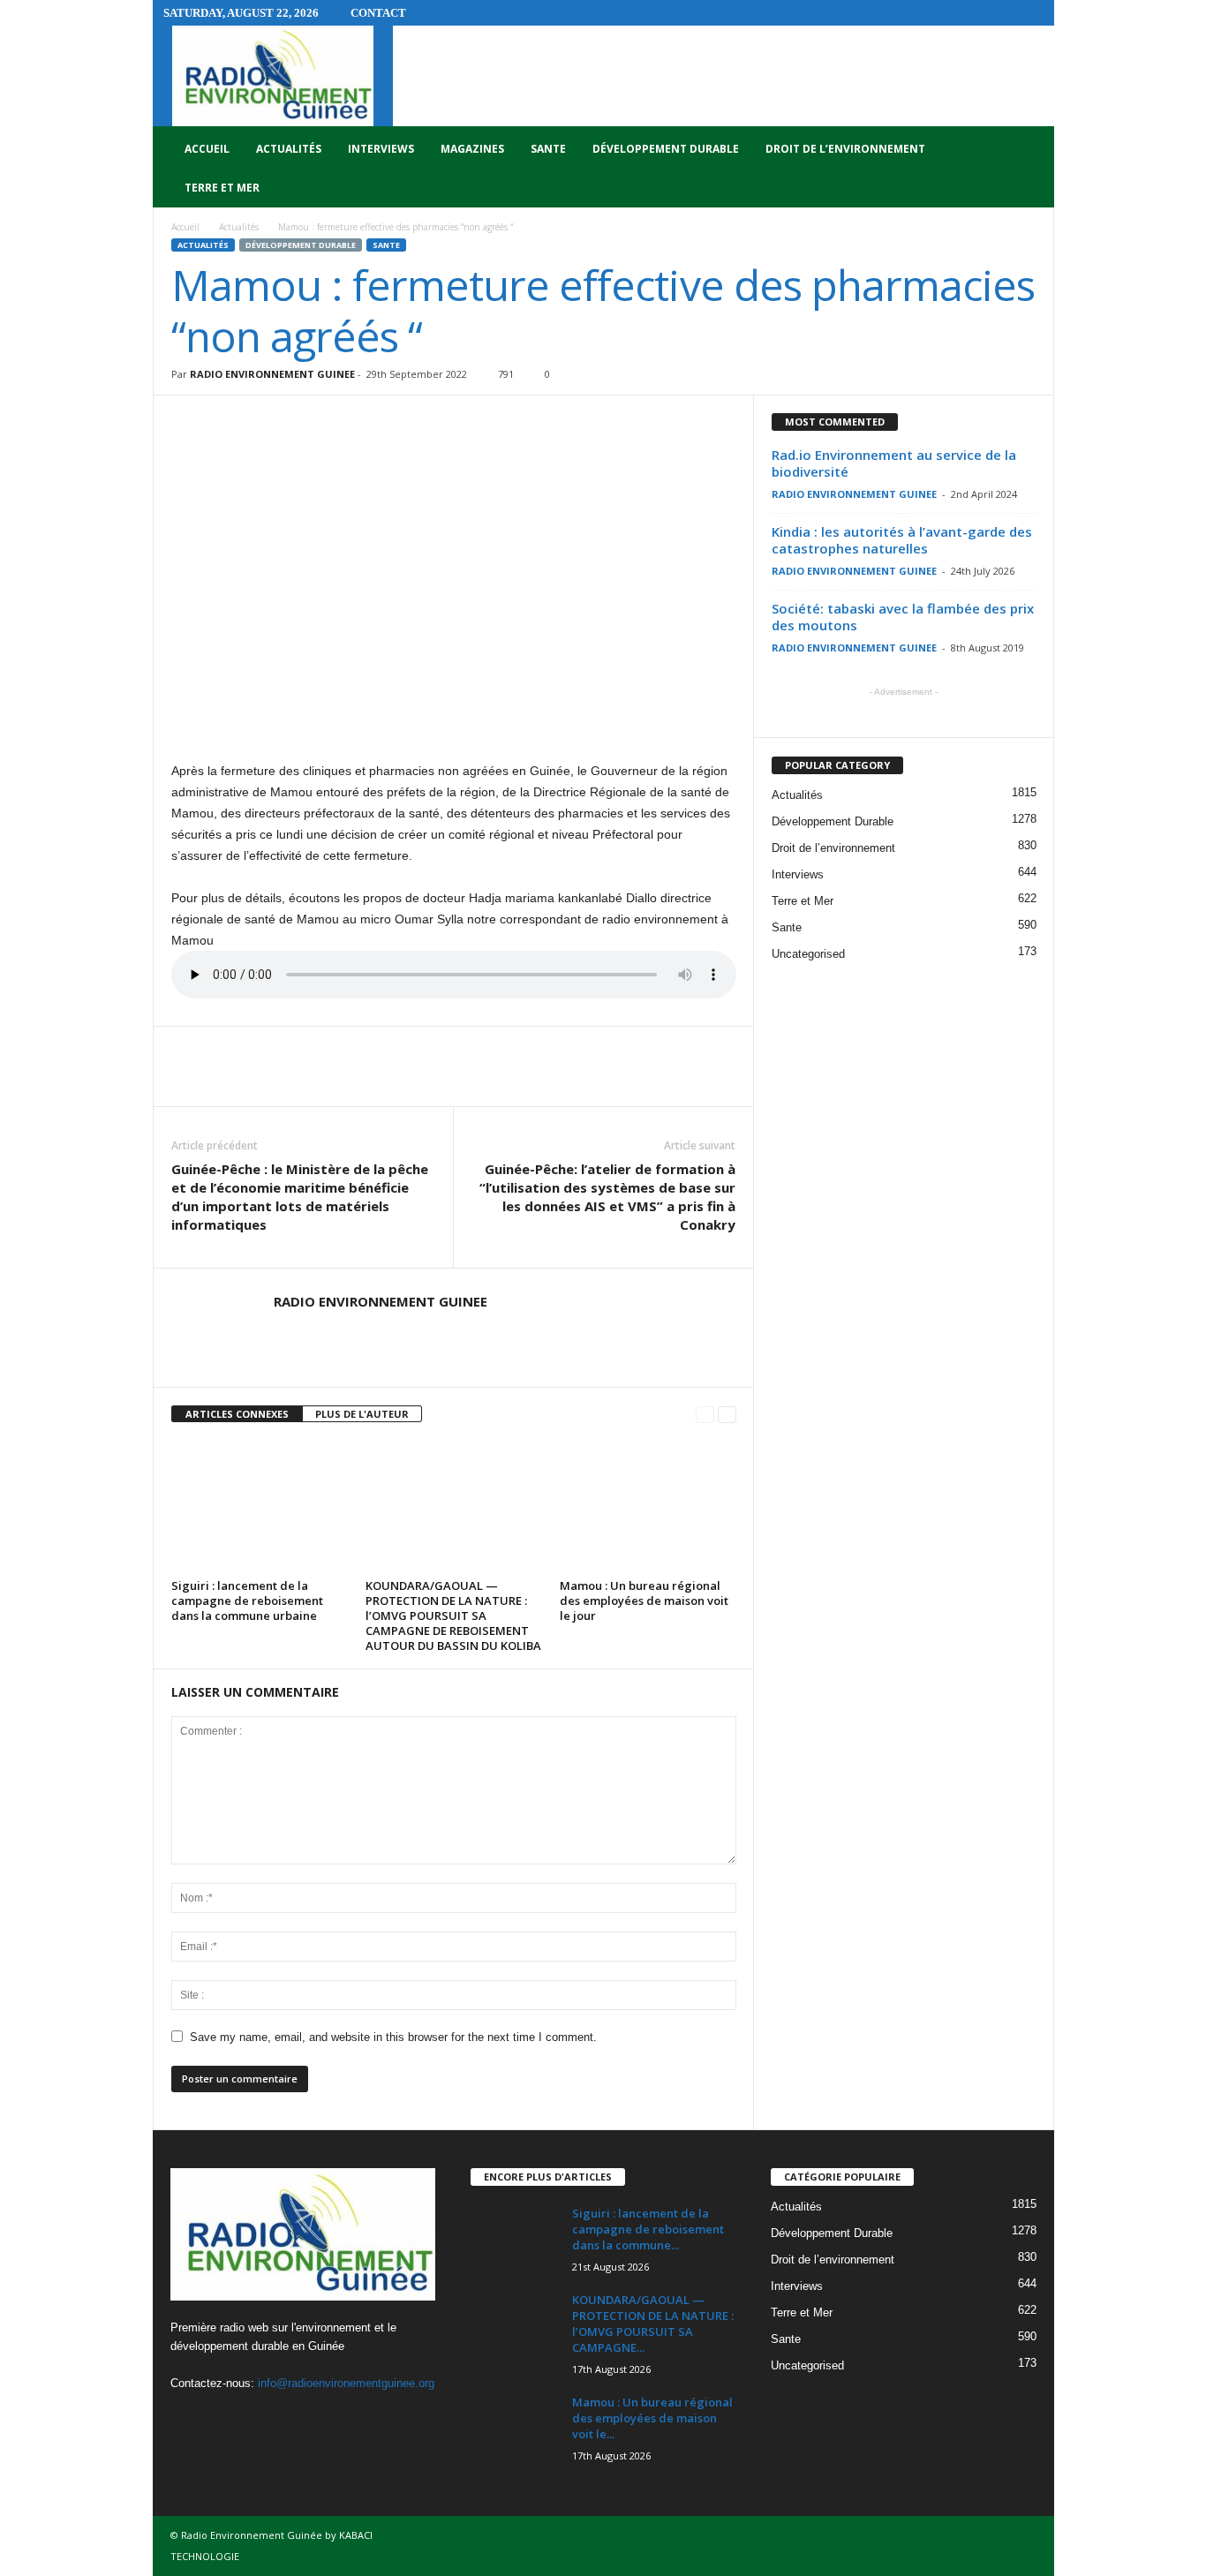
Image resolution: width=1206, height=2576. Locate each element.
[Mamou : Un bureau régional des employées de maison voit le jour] (648, 1507)
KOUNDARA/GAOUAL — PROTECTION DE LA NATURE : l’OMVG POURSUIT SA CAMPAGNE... (653, 2324)
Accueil (207, 149)
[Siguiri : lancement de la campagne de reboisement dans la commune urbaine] (260, 1507)
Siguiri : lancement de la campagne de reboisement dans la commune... (648, 2229)
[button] (1028, 169)
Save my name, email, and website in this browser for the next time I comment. (393, 2037)
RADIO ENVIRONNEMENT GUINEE (272, 374)
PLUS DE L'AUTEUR (362, 1414)
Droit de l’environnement (845, 149)
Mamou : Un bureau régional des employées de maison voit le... (652, 2418)
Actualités (289, 149)
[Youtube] (259, 2418)
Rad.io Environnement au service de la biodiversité (894, 463)
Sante (548, 149)
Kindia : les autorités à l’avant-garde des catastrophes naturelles (902, 540)
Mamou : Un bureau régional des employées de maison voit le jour (644, 1601)
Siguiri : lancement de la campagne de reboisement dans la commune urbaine (247, 1601)
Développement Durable (666, 149)
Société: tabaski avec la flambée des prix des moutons (903, 617)
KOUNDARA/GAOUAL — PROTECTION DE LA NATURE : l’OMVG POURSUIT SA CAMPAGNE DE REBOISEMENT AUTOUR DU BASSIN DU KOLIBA (453, 1616)
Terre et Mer (222, 188)
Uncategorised (808, 954)
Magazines (472, 149)
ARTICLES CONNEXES (237, 1414)
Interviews (381, 149)
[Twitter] (225, 2418)
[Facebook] (188, 2418)
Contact (378, 13)
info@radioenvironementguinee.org (346, 2383)
